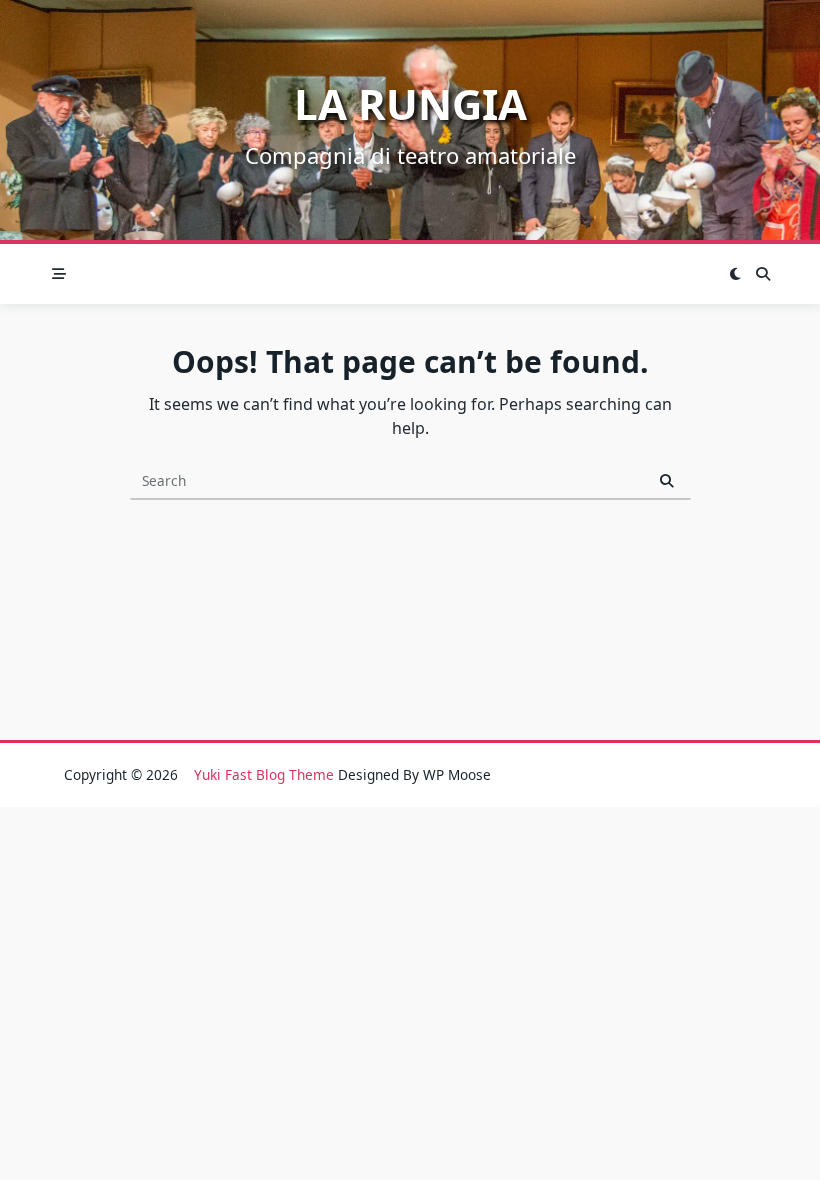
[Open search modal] (763, 274)
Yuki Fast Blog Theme (264, 774)
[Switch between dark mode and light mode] (736, 274)
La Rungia (410, 103)
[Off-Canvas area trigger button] (59, 274)
